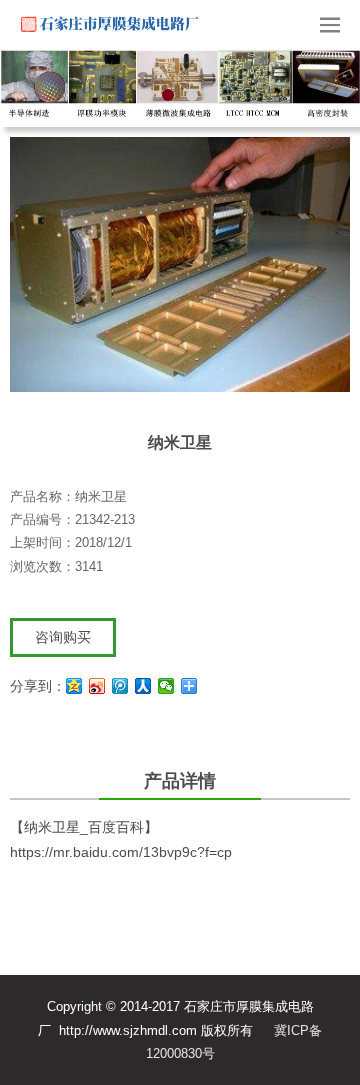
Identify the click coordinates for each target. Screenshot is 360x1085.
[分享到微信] (166, 689)
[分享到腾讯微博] (120, 689)
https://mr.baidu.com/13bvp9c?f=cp (121, 855)
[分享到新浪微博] (97, 689)
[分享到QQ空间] (74, 689)
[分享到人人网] (143, 689)
